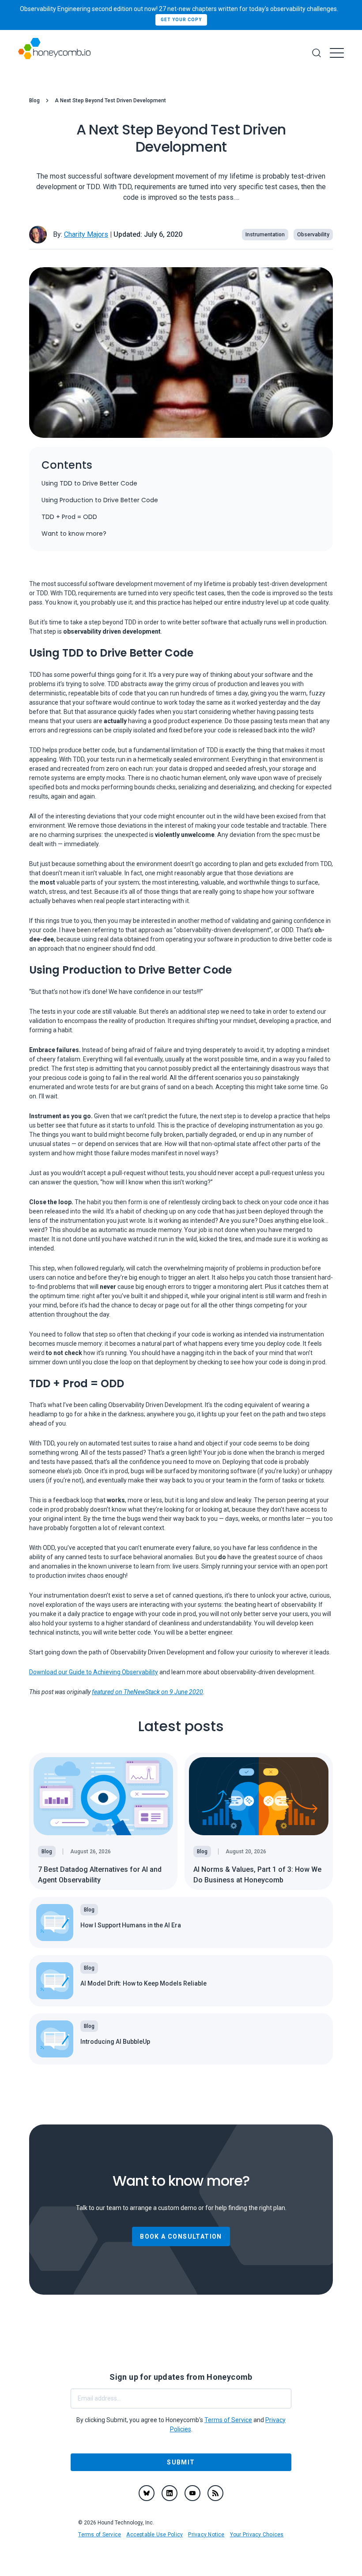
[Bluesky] (147, 2493)
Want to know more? (74, 534)
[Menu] (337, 53)
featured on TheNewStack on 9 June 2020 (147, 1692)
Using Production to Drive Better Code (100, 500)
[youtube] (192, 2493)
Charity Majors (86, 234)
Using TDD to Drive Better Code (89, 483)
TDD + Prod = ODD (69, 517)
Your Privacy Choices (257, 2535)
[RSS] (215, 2493)
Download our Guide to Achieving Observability (94, 1672)
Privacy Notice (206, 2535)
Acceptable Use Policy (155, 2535)
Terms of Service (100, 2535)
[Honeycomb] (54, 53)
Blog (34, 101)
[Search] (317, 53)
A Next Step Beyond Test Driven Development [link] (110, 101)
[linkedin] (170, 2493)
